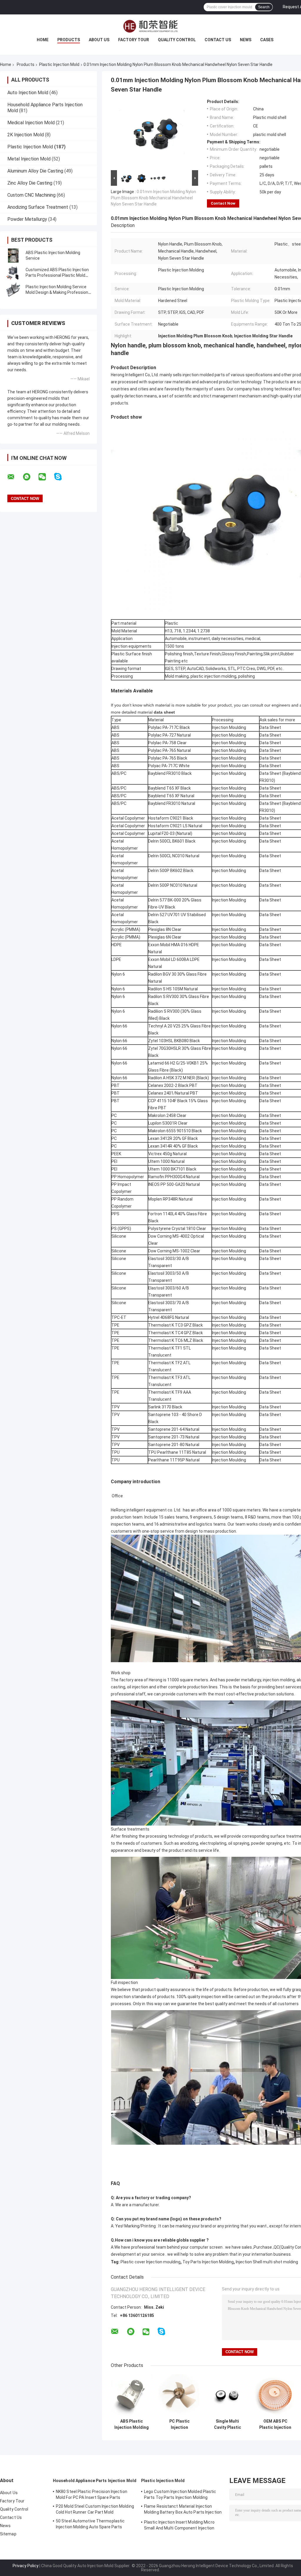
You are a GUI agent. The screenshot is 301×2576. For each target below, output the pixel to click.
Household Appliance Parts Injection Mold (95, 2481)
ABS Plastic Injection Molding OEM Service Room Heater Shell (132, 2424)
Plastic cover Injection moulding (150, 2262)
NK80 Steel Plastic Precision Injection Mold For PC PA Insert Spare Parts (92, 2494)
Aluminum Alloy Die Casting (35, 171)
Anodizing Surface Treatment (38, 207)
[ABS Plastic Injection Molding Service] (13, 256)
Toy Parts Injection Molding (208, 2262)
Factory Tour (134, 40)
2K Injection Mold (26, 135)
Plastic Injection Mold (59, 64)
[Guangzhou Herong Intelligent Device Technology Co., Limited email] (15, 477)
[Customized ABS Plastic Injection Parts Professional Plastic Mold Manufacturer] (13, 273)
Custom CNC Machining (31, 195)
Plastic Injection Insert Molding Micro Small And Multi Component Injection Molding (179, 2526)
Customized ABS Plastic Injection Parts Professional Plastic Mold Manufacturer (57, 275)
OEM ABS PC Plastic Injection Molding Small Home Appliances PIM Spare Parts (275, 2424)
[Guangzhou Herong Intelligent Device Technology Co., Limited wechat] (46, 477)
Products (69, 40)
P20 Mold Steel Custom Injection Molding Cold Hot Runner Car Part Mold (95, 2509)
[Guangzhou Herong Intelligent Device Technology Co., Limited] (150, 26)
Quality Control (177, 40)
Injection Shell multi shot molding (267, 2262)
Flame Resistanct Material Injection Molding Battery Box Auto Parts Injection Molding (183, 2510)
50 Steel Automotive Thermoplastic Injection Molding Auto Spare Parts (90, 2524)
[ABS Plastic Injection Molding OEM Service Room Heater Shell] (132, 2395)
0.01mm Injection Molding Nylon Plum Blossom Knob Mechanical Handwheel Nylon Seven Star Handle (153, 198)
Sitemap (8, 2534)
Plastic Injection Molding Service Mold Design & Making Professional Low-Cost (58, 292)
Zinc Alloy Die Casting (30, 183)
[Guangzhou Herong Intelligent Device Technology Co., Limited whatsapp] (30, 477)
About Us (99, 40)
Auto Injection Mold (28, 93)
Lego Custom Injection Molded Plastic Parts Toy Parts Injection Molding (180, 2494)
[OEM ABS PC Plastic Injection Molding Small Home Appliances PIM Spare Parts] (275, 2395)
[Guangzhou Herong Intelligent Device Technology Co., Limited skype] (62, 477)
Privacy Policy (26, 2566)
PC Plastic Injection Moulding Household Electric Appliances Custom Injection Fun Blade (179, 2424)
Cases (267, 40)
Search (264, 7)
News (246, 40)
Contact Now (223, 203)
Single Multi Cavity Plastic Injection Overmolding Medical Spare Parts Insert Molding (227, 2424)
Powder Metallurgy (27, 219)
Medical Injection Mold (31, 123)
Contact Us (218, 40)
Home (43, 40)
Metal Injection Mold (29, 159)
